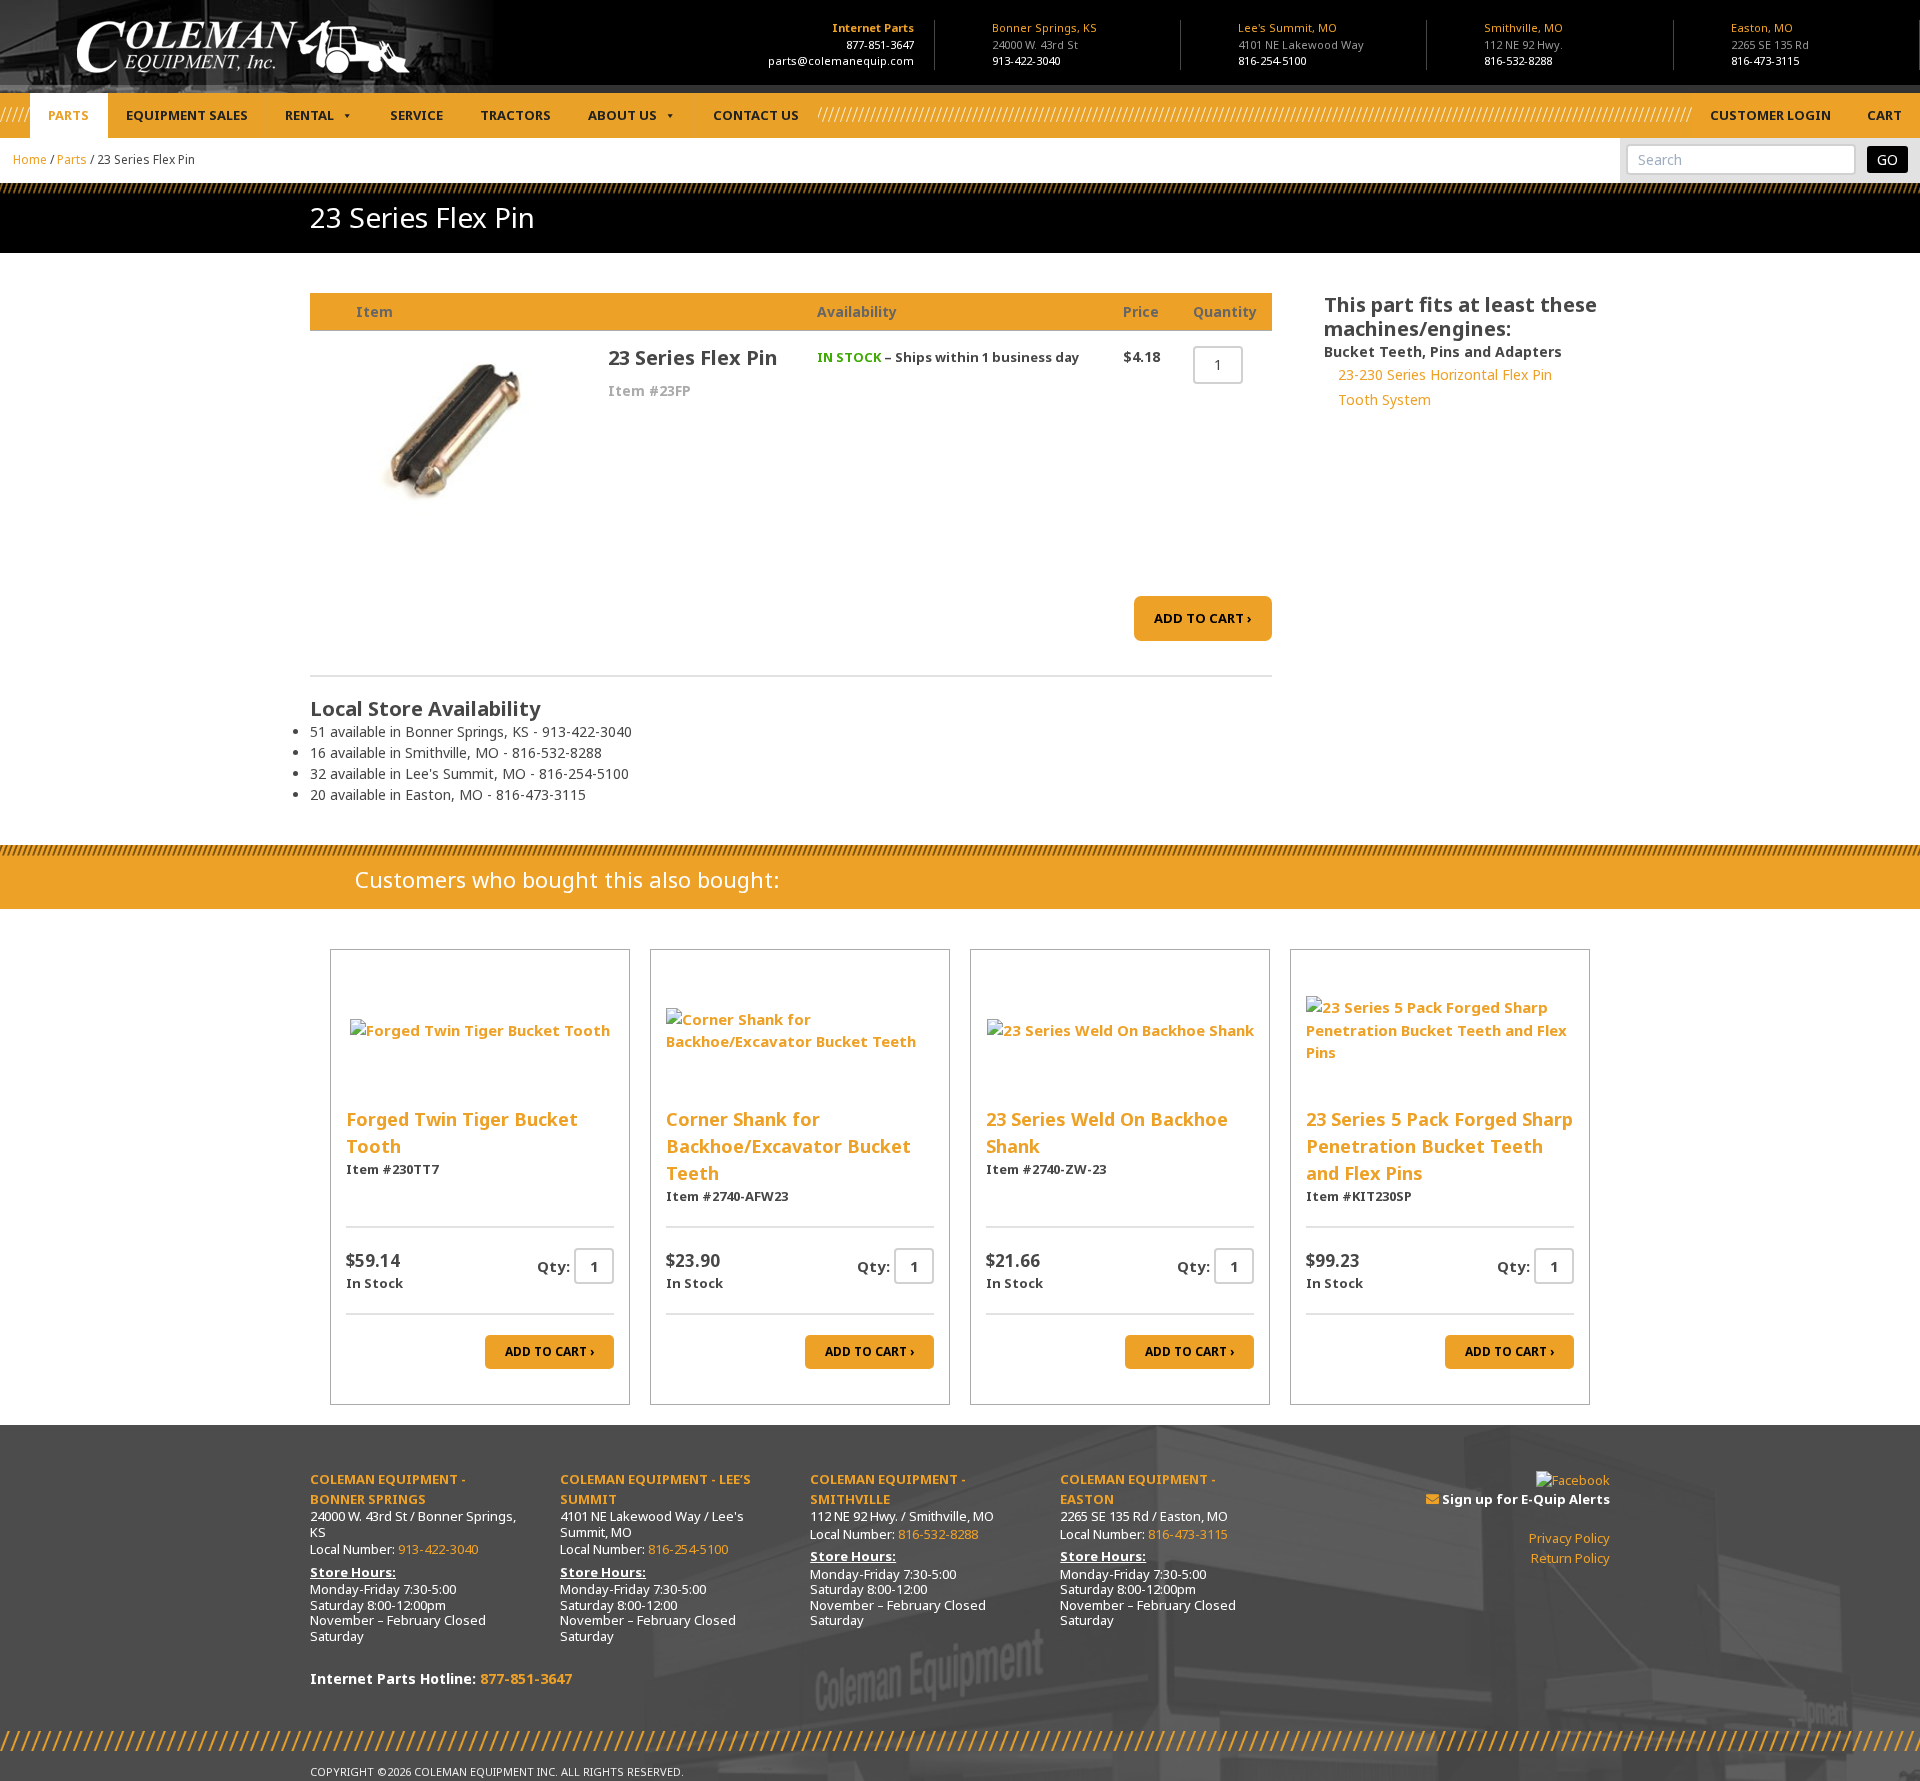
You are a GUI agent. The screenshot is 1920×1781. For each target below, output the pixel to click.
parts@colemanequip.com (841, 60)
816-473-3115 (1765, 60)
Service (416, 115)
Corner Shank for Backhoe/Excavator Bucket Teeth (788, 1146)
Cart (1884, 115)
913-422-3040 (1026, 60)
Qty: (553, 1266)
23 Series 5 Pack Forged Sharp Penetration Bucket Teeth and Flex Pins (1439, 1146)
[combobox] (1741, 159)
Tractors (515, 115)
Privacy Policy (1569, 1538)
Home (30, 159)
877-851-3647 (880, 44)
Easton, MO (1770, 36)
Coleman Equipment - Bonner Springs (388, 1489)
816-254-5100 (1272, 60)
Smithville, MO (1523, 36)
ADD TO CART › (1203, 618)
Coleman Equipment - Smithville (888, 1489)
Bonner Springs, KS (1044, 36)
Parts (68, 115)
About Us (622, 115)
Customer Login (1770, 115)
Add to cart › (549, 1351)
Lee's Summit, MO (1301, 36)
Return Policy (1570, 1558)
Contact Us (756, 115)
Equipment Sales (187, 115)
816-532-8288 (1518, 60)
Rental (309, 115)
